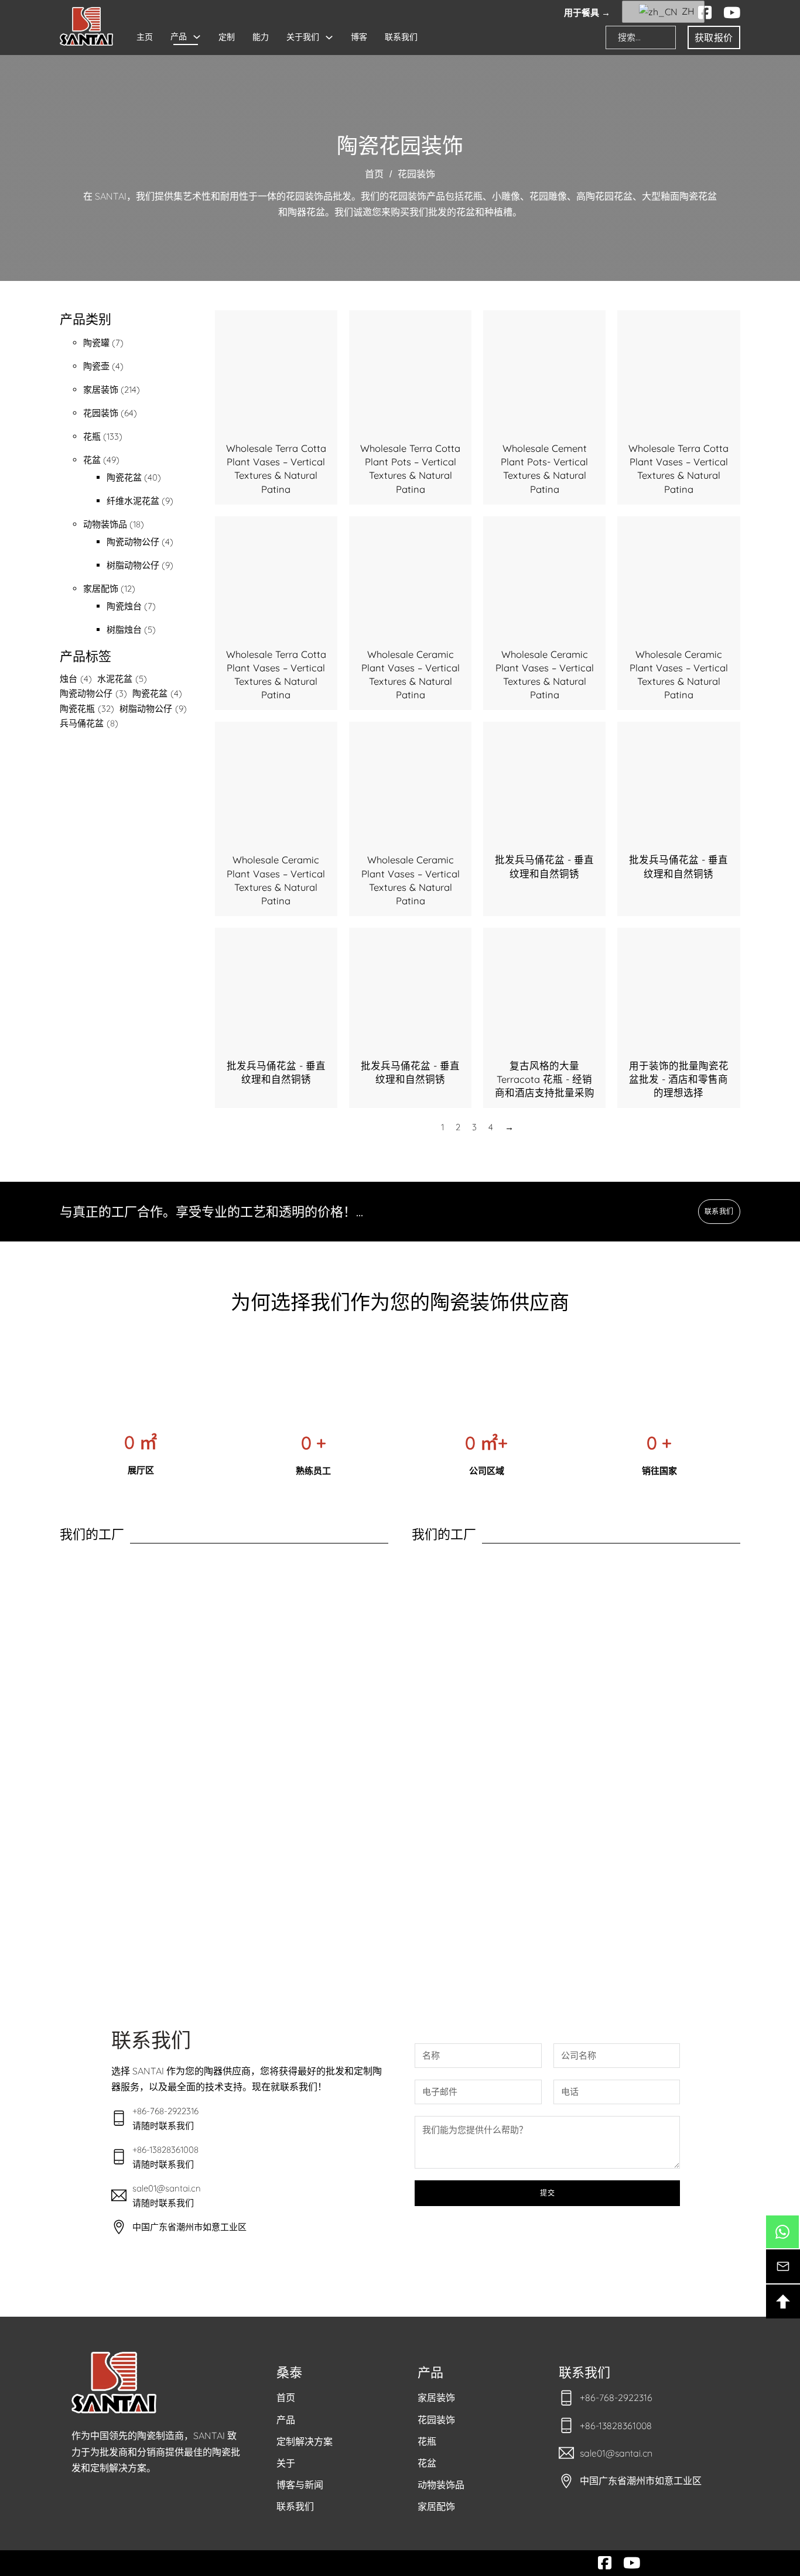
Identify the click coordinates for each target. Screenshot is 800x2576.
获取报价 (714, 37)
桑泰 (289, 2372)
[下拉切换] (197, 37)
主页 (145, 37)
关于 (286, 2463)
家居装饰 (436, 2397)
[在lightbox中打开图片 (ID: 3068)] (355, 1855)
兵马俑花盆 (89, 723)
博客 (359, 37)
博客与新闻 (300, 2485)
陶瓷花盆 (157, 693)
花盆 (427, 2463)
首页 (374, 174)
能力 (261, 37)
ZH (686, 11)
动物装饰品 (441, 2485)
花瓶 (427, 2441)
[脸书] (705, 13)
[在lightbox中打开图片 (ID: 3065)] (159, 1855)
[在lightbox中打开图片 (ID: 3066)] (224, 1855)
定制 (227, 37)
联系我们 (401, 37)
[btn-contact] (783, 2266)
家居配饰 (436, 2506)
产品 (179, 36)
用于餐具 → (587, 13)
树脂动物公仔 (153, 709)
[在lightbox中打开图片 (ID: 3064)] (93, 1855)
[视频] (732, 13)
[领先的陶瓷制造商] (86, 26)
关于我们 (303, 37)
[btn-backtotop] (783, 2301)
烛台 (76, 679)
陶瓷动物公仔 (93, 693)
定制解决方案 (305, 2441)
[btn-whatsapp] (782, 2232)
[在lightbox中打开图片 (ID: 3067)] (290, 1855)
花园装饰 (436, 2420)
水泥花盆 (122, 679)
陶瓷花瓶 (87, 709)
